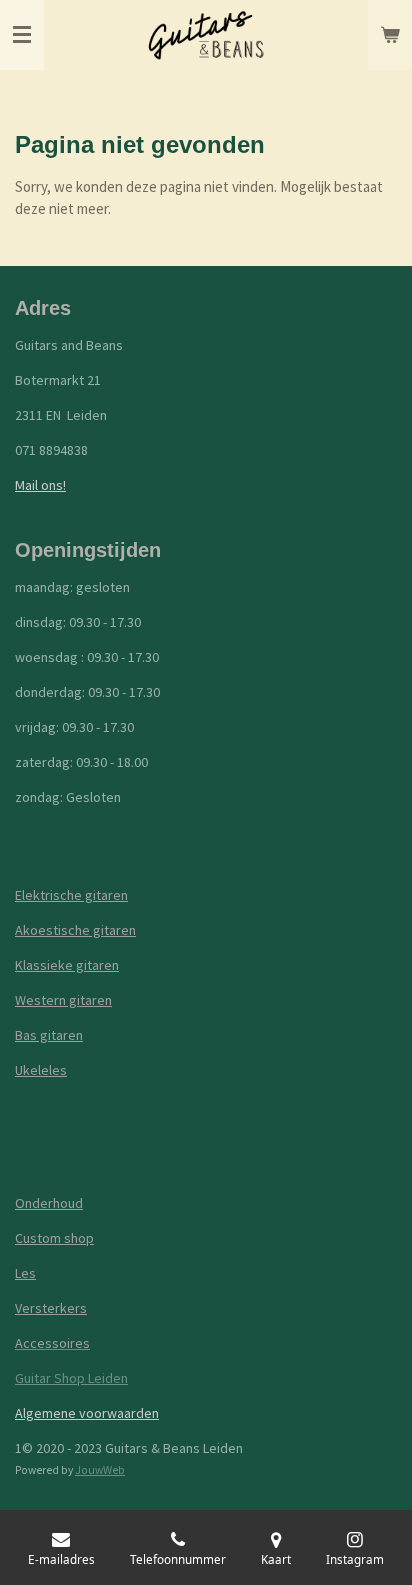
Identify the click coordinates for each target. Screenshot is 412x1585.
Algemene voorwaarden (87, 1413)
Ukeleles (41, 1070)
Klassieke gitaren (67, 965)
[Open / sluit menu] (22, 35)
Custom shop (54, 1238)
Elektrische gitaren (71, 895)
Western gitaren (63, 1000)
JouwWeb (100, 1470)
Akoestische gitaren (75, 930)
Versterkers (51, 1308)
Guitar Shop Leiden (71, 1378)
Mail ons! (40, 485)
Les (25, 1273)
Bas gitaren (49, 1035)
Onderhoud (49, 1203)
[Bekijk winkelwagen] (390, 35)
